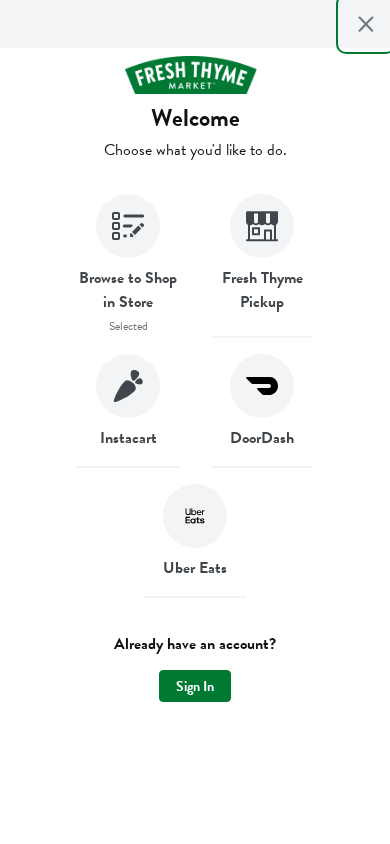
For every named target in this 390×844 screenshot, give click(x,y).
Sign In (195, 686)
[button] (128, 266)
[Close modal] (366, 24)
